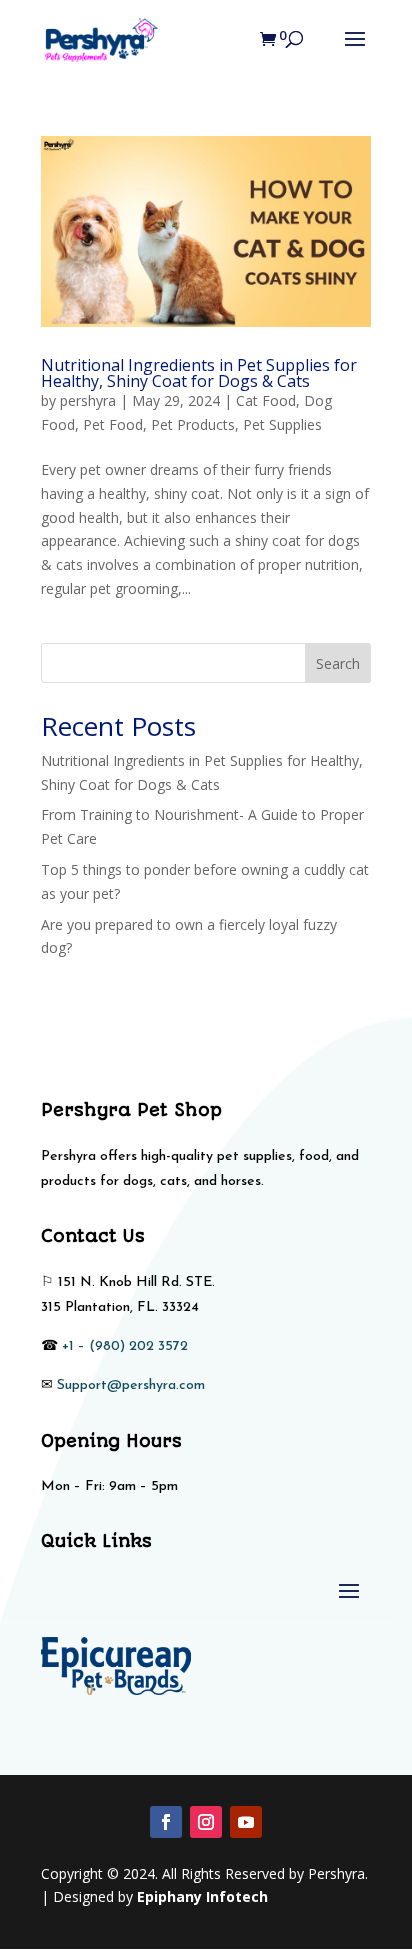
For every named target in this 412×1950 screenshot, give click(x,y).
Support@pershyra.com (131, 1385)
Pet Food (113, 424)
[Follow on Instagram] (206, 1822)
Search (338, 663)
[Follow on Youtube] (246, 1822)
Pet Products (193, 424)
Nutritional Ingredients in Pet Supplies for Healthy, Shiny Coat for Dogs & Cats (199, 373)
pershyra (88, 400)
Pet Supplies (282, 424)
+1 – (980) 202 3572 (125, 1346)
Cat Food (266, 400)
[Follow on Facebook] (166, 1822)
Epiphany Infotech (202, 1896)
